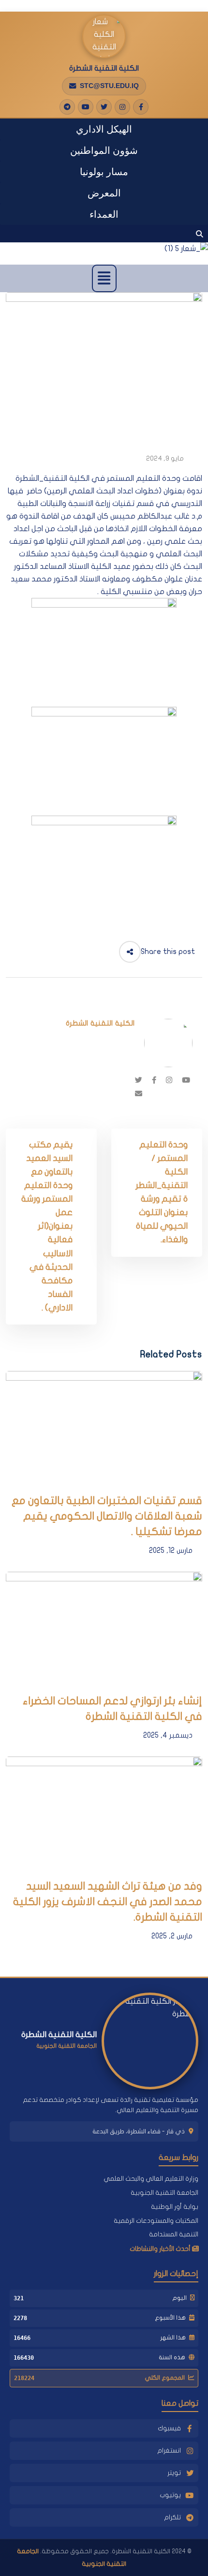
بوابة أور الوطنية (175, 2207)
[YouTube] (86, 107)
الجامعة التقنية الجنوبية (164, 2193)
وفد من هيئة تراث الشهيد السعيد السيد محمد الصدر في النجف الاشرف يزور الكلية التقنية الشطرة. (108, 1902)
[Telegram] (67, 107)
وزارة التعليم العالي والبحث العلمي (151, 2179)
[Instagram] (122, 107)
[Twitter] (104, 107)
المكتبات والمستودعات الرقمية (156, 2221)
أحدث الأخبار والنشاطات (161, 2249)
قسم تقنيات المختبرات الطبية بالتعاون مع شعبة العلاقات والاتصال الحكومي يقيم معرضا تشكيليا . (107, 1516)
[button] (104, 278)
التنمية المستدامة (174, 2234)
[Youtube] (186, 1080)
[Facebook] (141, 107)
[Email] (139, 1094)
